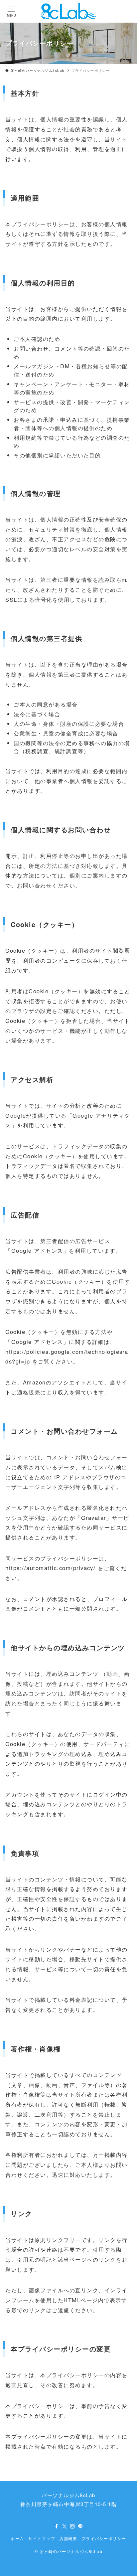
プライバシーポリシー (104, 2538)
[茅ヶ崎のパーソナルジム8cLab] (68, 11)
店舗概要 (68, 2538)
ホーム (17, 2538)
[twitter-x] (65, 2526)
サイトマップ (42, 2538)
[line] (80, 2526)
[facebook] (57, 2526)
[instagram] (72, 2526)
